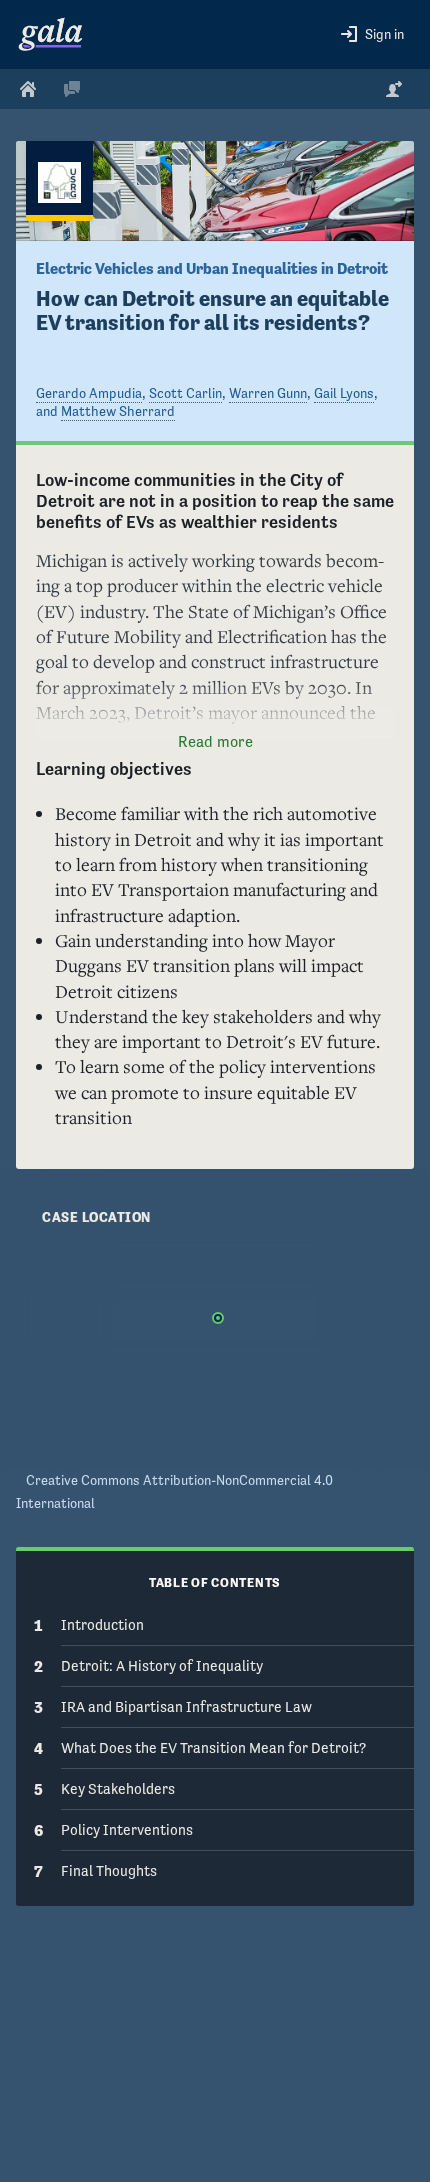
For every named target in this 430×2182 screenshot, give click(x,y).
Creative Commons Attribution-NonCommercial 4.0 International (174, 1491)
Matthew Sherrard (118, 411)
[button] (372, 34)
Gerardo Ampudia (89, 393)
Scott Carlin (185, 393)
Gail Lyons (344, 393)
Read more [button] (215, 741)
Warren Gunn (268, 393)
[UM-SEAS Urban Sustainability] (59, 181)
